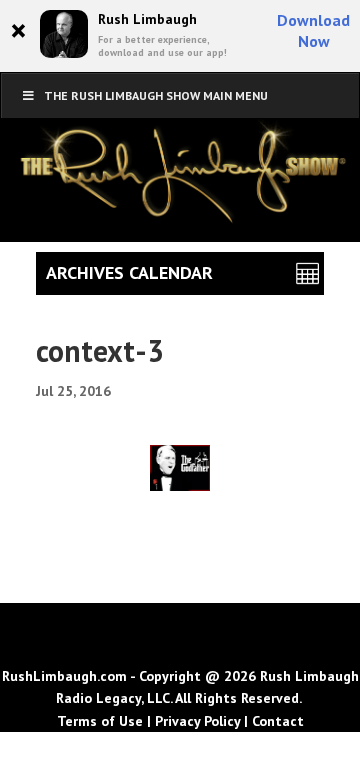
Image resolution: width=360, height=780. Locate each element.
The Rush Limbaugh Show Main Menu (156, 95)
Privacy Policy (197, 721)
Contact (278, 721)
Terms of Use (100, 721)
